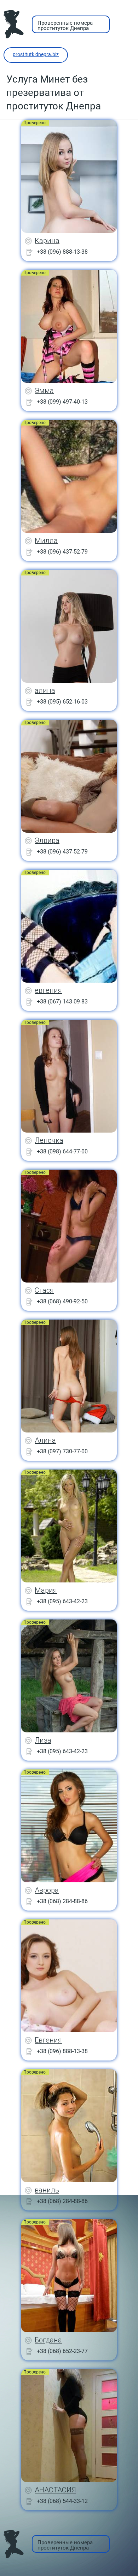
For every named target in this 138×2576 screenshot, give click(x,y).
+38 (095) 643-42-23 (62, 1601)
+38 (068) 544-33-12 (62, 2501)
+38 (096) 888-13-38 (62, 252)
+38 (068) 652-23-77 (62, 2351)
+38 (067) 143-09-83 (62, 1002)
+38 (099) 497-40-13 (62, 402)
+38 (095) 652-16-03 (62, 702)
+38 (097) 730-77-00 (62, 1451)
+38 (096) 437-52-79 (62, 552)
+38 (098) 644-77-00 (62, 1151)
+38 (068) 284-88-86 (62, 1901)
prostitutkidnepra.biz (36, 54)
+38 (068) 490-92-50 (62, 1301)
